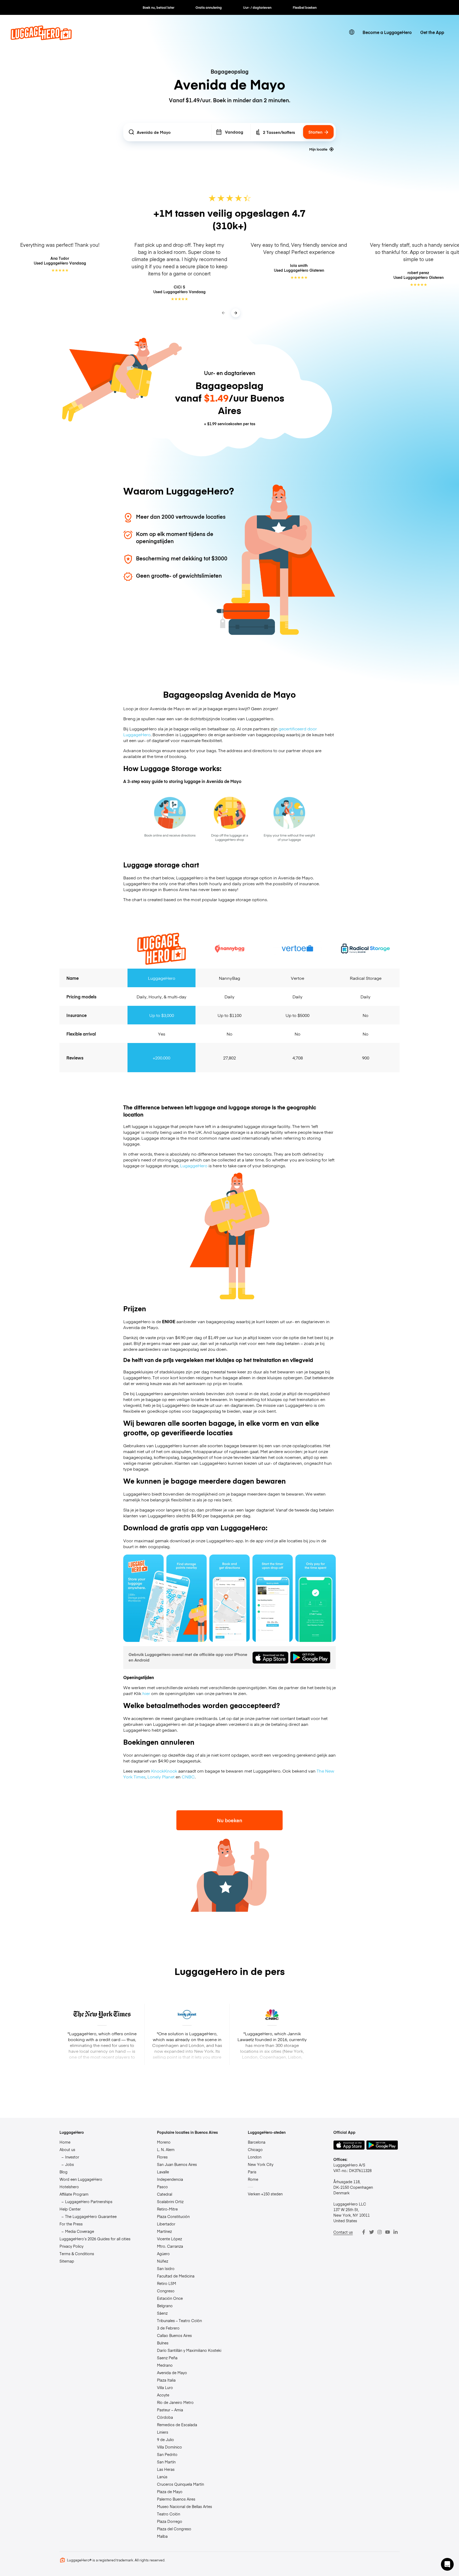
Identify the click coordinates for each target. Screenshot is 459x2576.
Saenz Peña (167, 2358)
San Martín (166, 2462)
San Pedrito (167, 2454)
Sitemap (67, 2261)
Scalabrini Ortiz (170, 2202)
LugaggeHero (193, 1165)
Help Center (70, 2209)
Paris (252, 2172)
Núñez (163, 2261)
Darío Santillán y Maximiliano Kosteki (189, 2350)
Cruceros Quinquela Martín (180, 2484)
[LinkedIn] (396, 2232)
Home (65, 2142)
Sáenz (162, 2313)
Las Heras (166, 2469)
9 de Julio (165, 2439)
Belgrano (165, 2306)
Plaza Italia (166, 2380)
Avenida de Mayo (172, 2373)
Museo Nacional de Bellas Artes (184, 2506)
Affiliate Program (74, 2194)
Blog (63, 2172)
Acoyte (163, 2395)
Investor (72, 2157)
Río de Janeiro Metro (175, 2402)
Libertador (166, 2224)
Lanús (162, 2477)
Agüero (163, 2254)
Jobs (69, 2164)
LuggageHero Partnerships (89, 2202)
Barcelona (257, 2142)
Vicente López (169, 2239)
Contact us (343, 2232)
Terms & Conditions (77, 2254)
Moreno (164, 2142)
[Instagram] (380, 2232)
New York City (261, 2164)
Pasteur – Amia (170, 2410)
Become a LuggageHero (387, 32)
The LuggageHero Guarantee (91, 2216)
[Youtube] (388, 2232)
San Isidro (166, 2268)
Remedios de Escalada (177, 2425)
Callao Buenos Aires (174, 2335)
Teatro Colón (169, 2514)
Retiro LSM (167, 2283)
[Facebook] (364, 2232)
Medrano (165, 2365)
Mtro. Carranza (170, 2246)
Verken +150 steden (265, 2194)
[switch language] (352, 32)
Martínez (164, 2231)
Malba (162, 2536)
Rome (253, 2179)
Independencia (170, 2179)
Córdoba (165, 2417)
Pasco (162, 2187)
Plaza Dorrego (170, 2521)
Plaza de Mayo (170, 2492)
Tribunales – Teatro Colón (179, 2320)
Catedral (165, 2194)
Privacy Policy (71, 2246)
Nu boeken (230, 1820)
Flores (162, 2157)
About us (67, 2149)
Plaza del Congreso (174, 2529)
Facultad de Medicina (176, 2276)
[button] (447, 2564)
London (255, 2157)
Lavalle (163, 2172)
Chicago (255, 2149)
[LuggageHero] (41, 38)
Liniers (163, 2432)
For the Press (71, 2224)
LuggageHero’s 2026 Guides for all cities (95, 2239)
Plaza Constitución (173, 2216)
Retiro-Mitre (167, 2209)
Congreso (166, 2291)
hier (146, 1693)
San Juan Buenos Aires (177, 2164)
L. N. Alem (166, 2149)
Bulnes (163, 2343)
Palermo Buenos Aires (176, 2499)
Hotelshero (69, 2187)
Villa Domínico (169, 2447)
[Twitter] (372, 2232)
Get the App (432, 32)
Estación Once (170, 2298)
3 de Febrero (168, 2328)
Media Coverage (80, 2231)
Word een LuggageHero (81, 2179)
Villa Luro (165, 2387)
